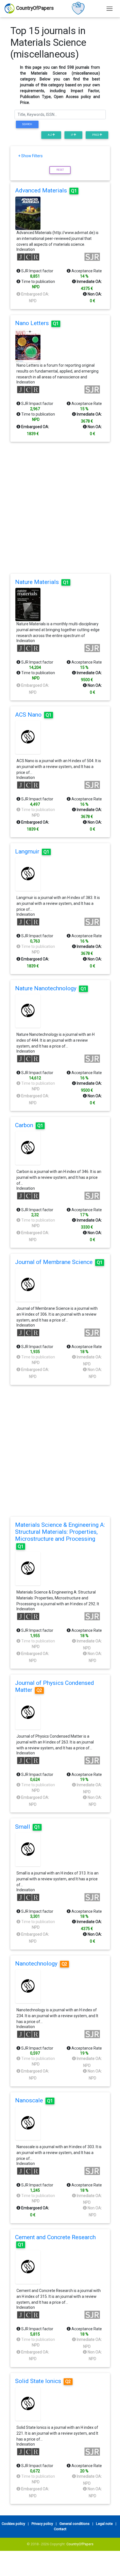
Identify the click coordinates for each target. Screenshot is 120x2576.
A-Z (50, 135)
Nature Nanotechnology (51, 988)
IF (72, 135)
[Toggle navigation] (110, 9)
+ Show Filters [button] (30, 156)
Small (27, 1827)
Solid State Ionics (43, 2381)
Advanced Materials (46, 190)
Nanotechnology (41, 1964)
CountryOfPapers (80, 2544)
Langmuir (32, 851)
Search (27, 124)
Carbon (29, 1125)
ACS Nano (33, 715)
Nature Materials (42, 582)
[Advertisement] (60, 508)
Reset (60, 170)
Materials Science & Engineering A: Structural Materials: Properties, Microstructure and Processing (60, 1535)
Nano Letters (37, 323)
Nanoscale (34, 2100)
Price (96, 135)
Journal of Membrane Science (59, 1262)
